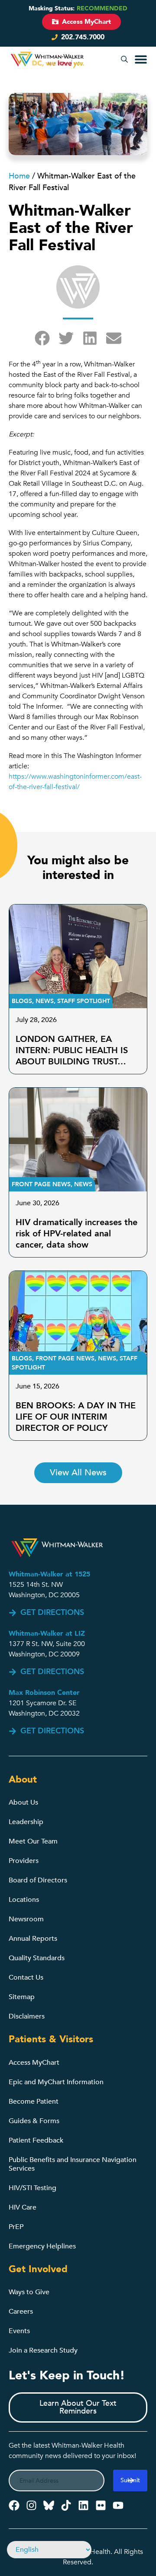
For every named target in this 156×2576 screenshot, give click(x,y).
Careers (21, 2312)
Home (19, 176)
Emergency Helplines (42, 2246)
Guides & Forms (34, 2121)
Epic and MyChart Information (56, 2082)
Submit (130, 2480)
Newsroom (26, 1919)
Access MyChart (34, 2063)
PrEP (16, 2227)
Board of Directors (38, 1880)
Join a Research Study (43, 2350)
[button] (124, 60)
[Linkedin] (83, 2505)
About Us (23, 1802)
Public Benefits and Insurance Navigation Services (73, 2164)
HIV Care (23, 2207)
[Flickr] (101, 2505)
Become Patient (34, 2102)
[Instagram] (31, 2505)
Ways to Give (29, 2292)
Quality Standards (37, 1958)
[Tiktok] (66, 2505)
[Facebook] (14, 2505)
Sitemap (22, 1997)
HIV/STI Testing (32, 2188)
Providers (24, 1861)
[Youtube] (118, 2505)
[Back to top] (145, 2545)
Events (19, 2331)
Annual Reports (33, 1939)
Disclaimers (27, 2016)
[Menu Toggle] (141, 59)
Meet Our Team (33, 1841)
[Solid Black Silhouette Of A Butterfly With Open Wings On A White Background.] (49, 2505)
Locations (24, 1900)
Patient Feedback (36, 2140)
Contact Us (26, 1977)
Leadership (26, 1822)
